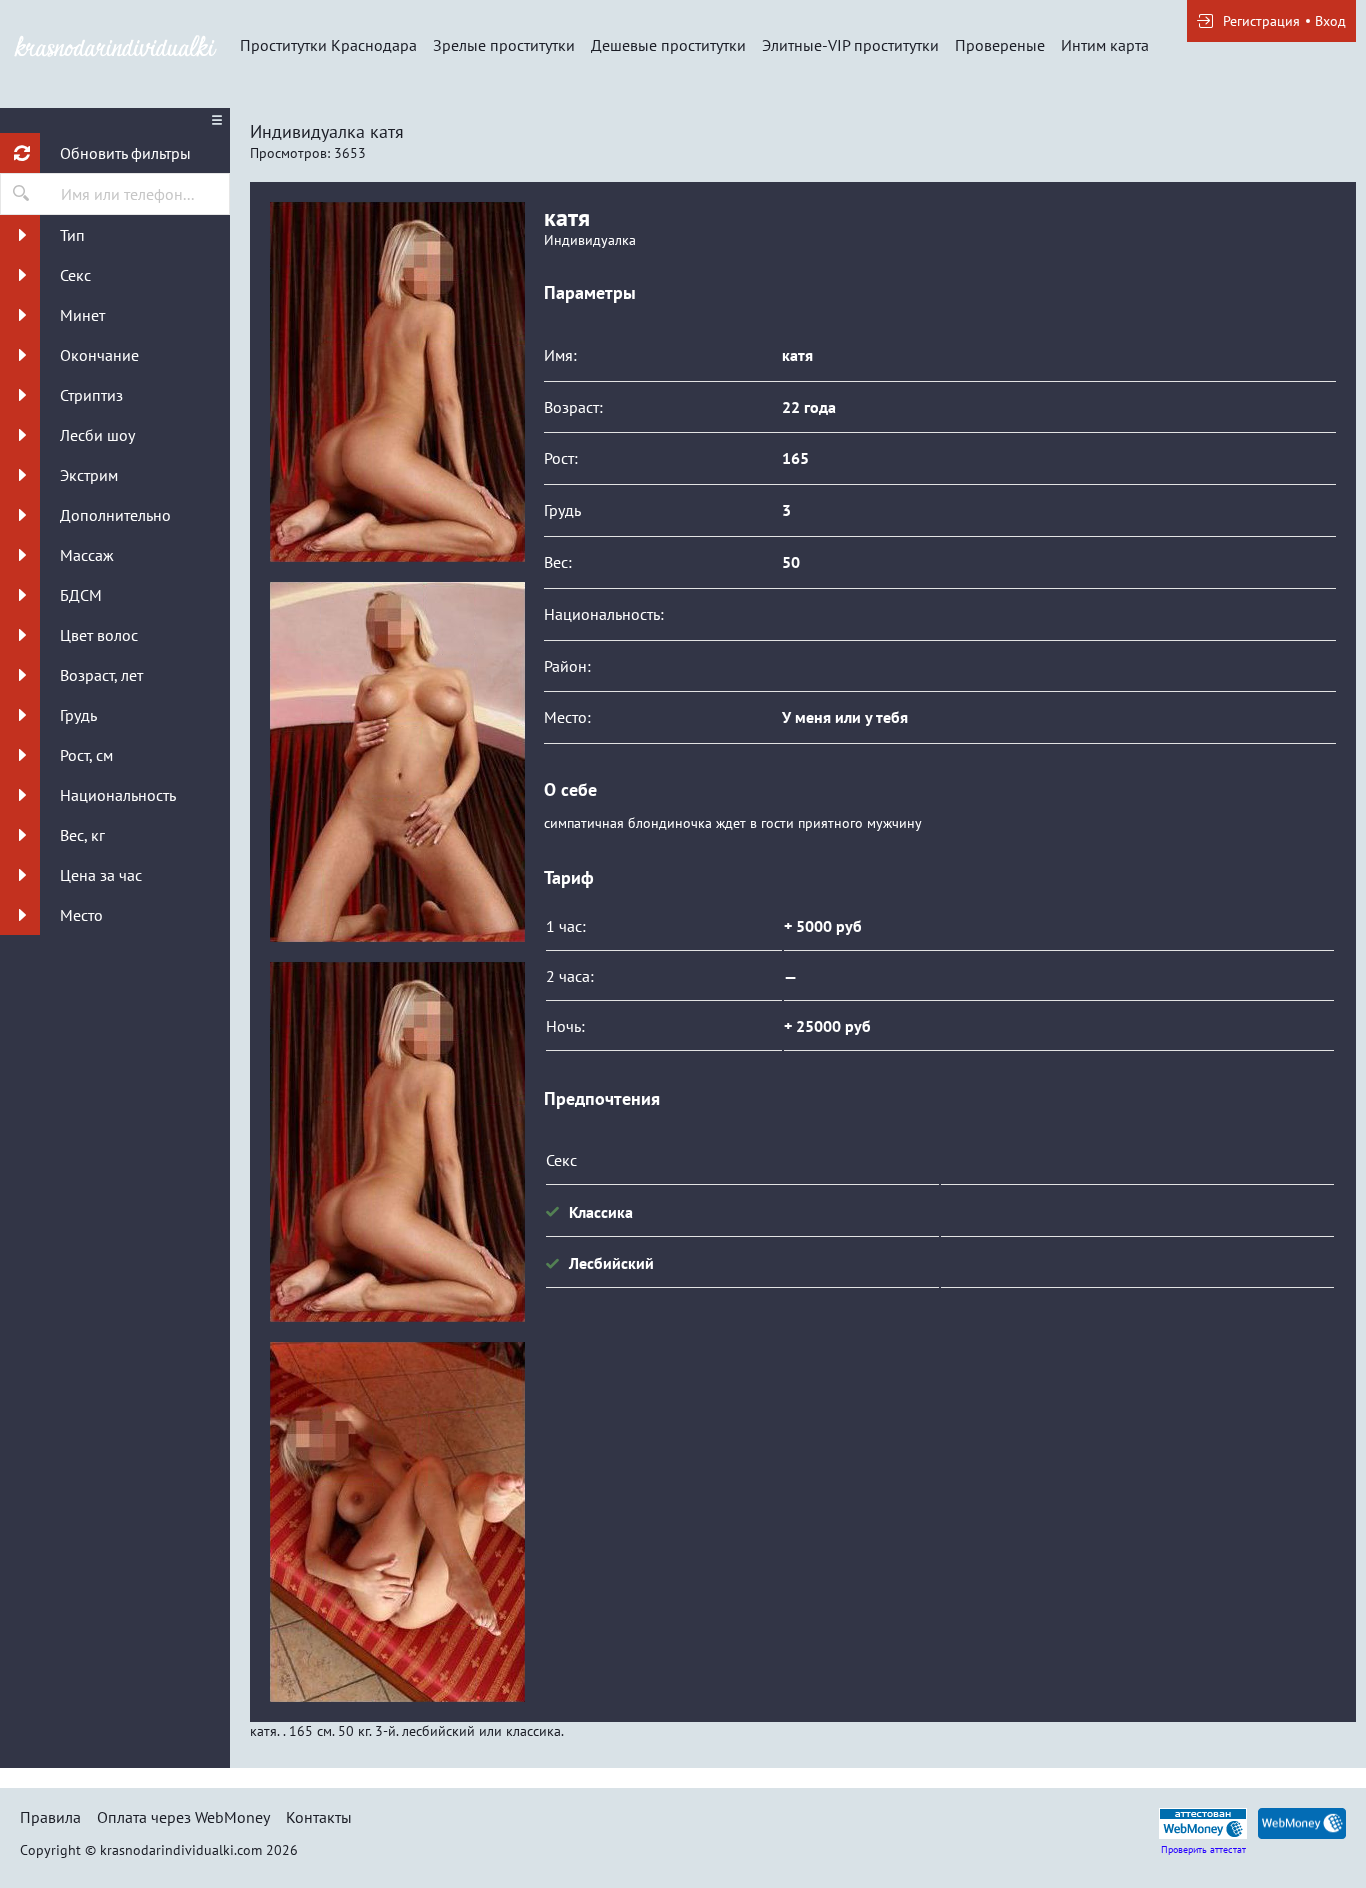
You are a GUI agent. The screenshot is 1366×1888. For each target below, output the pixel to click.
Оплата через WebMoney (183, 1817)
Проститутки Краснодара (328, 45)
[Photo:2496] (397, 1522)
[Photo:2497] (397, 762)
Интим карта (1105, 45)
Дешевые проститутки (668, 45)
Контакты (319, 1817)
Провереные (1000, 45)
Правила (50, 1817)
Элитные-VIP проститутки (850, 45)
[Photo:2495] (397, 382)
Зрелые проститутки (504, 45)
